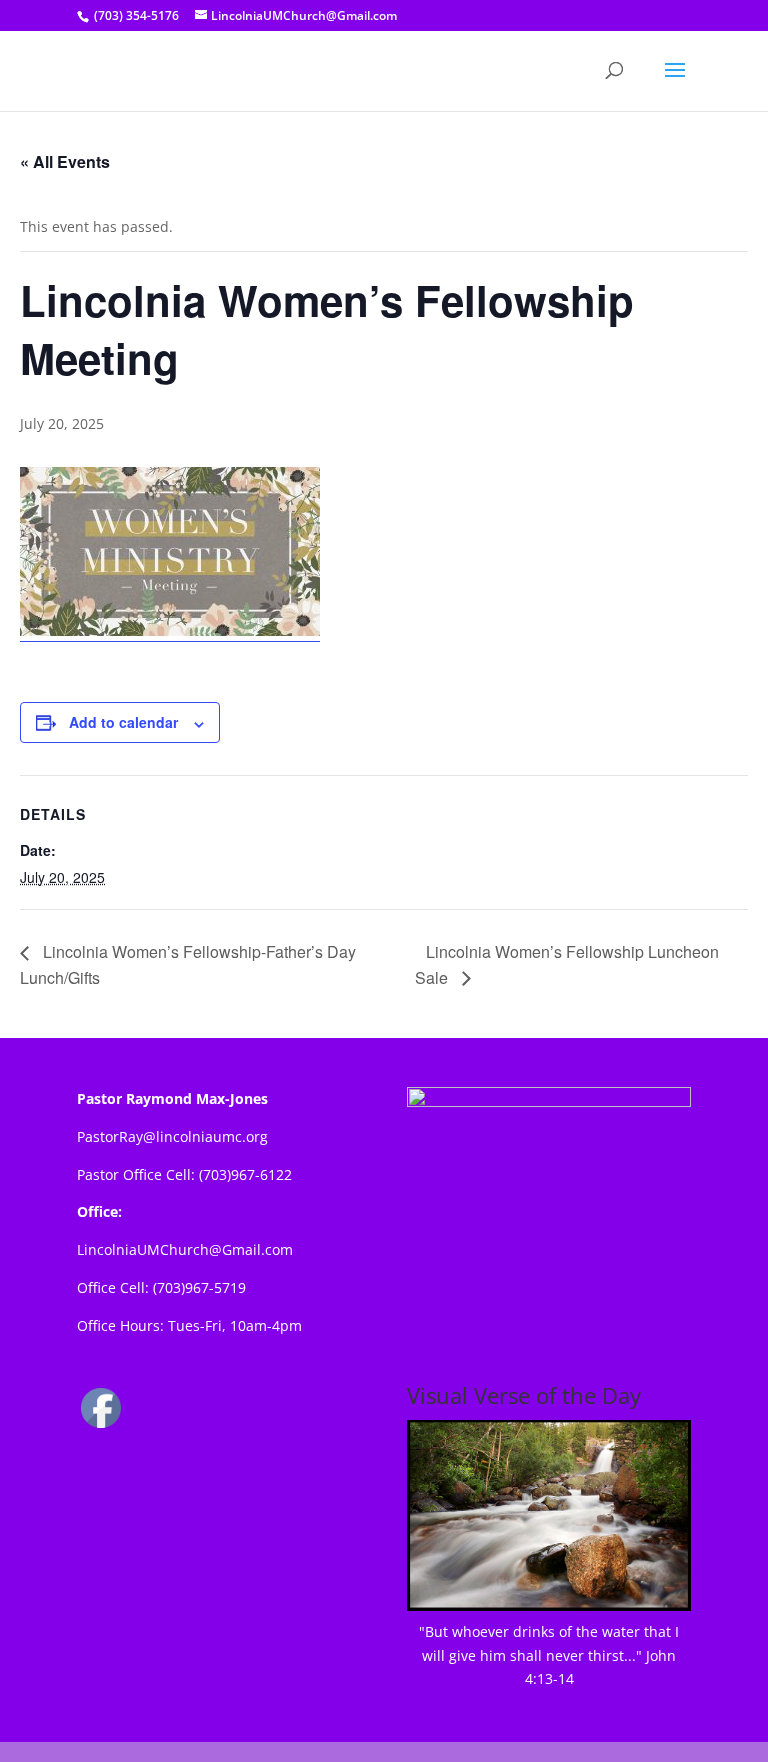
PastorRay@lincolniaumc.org (172, 1136)
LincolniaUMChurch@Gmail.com (185, 1249)
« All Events (65, 161)
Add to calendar (123, 722)
